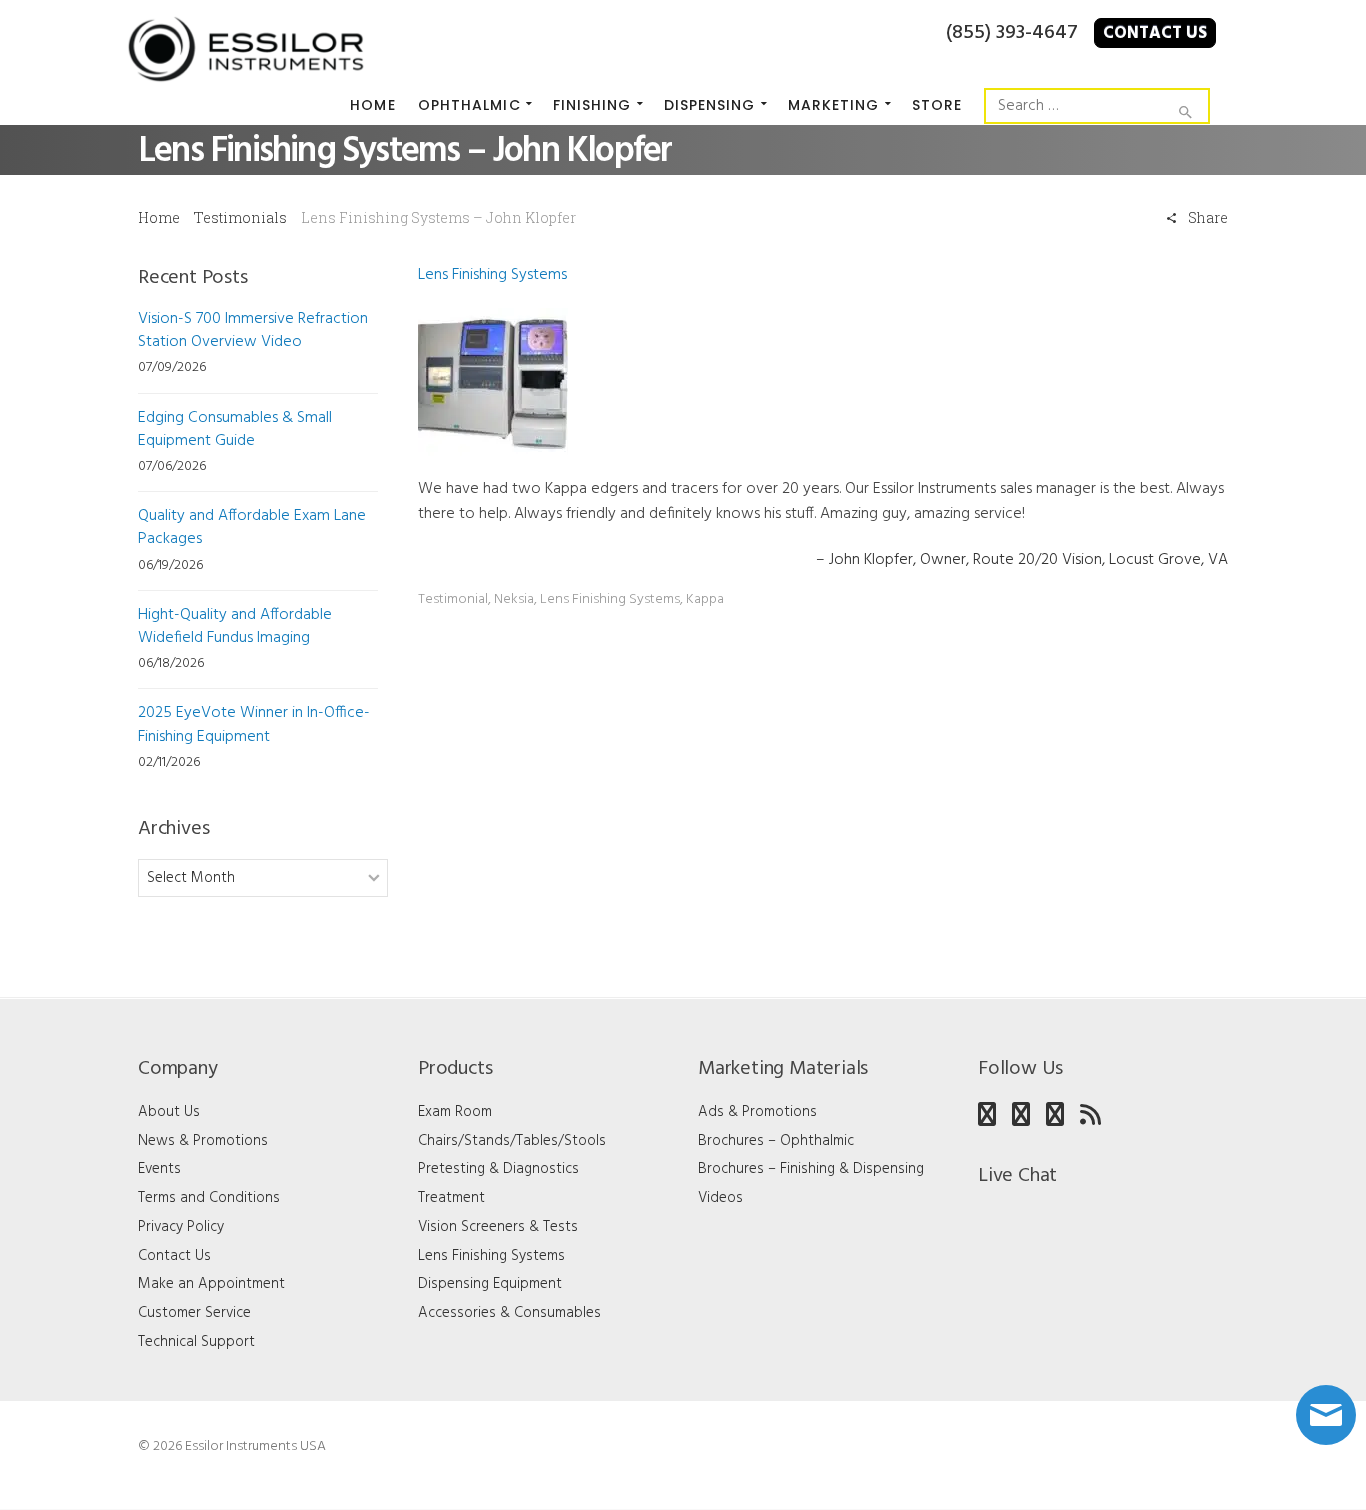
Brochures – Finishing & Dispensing (811, 1169)
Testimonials (240, 217)
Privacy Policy (181, 1227)
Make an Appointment (211, 1284)
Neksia (514, 599)
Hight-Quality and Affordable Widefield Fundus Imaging (235, 626)
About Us (169, 1112)
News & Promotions (203, 1141)
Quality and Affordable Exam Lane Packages (252, 527)
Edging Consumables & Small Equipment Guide (235, 429)
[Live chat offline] (1326, 1415)
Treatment (451, 1198)
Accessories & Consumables (509, 1313)
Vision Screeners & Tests (498, 1227)
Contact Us (1155, 33)
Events (159, 1169)
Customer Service (194, 1313)
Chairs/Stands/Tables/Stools (512, 1141)
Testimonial (453, 599)
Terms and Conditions (209, 1198)
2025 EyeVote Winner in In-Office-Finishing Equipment (254, 724)
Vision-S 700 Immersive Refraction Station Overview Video (253, 330)
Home (159, 217)
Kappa (705, 599)
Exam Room (455, 1112)
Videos (720, 1198)
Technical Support (196, 1342)
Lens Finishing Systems (492, 275)
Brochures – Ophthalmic (776, 1141)
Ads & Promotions (757, 1112)
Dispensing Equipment (490, 1284)
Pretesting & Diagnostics (498, 1169)
